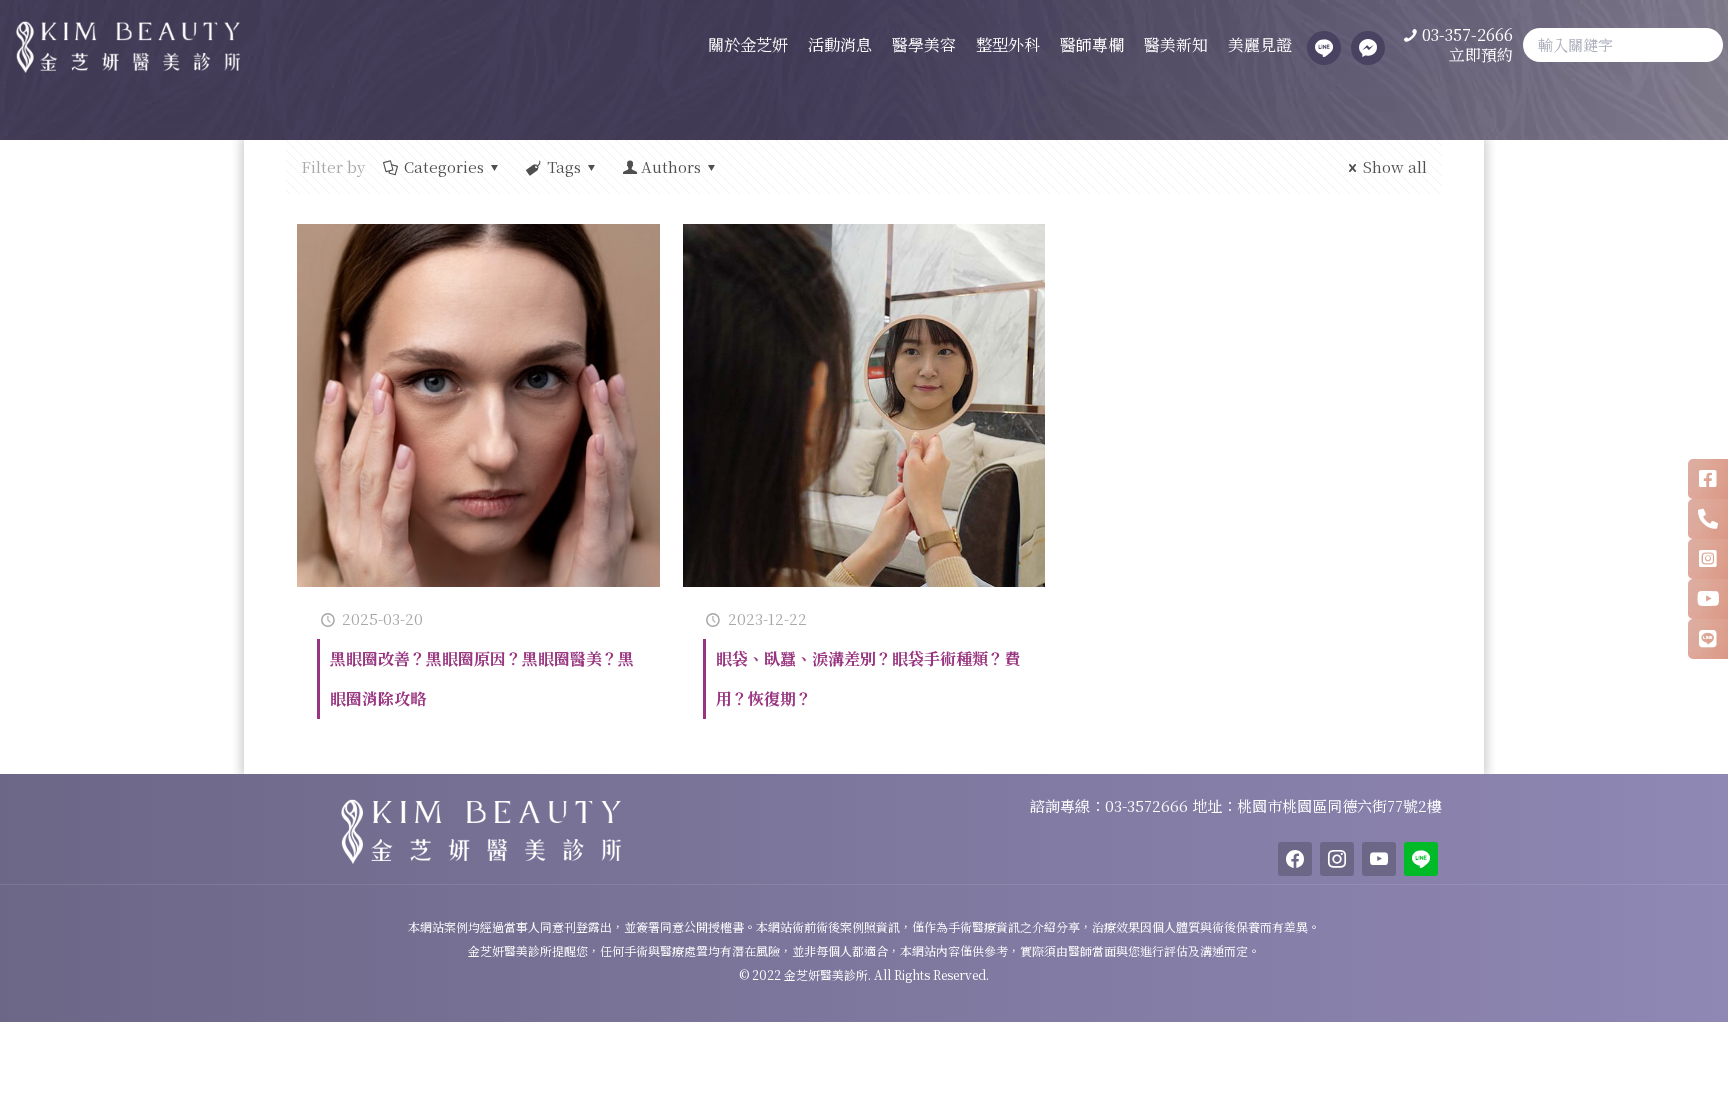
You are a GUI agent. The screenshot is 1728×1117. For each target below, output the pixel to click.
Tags (564, 166)
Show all (1395, 166)
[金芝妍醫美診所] (120, 45)
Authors (671, 166)
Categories (444, 166)
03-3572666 (1148, 805)
